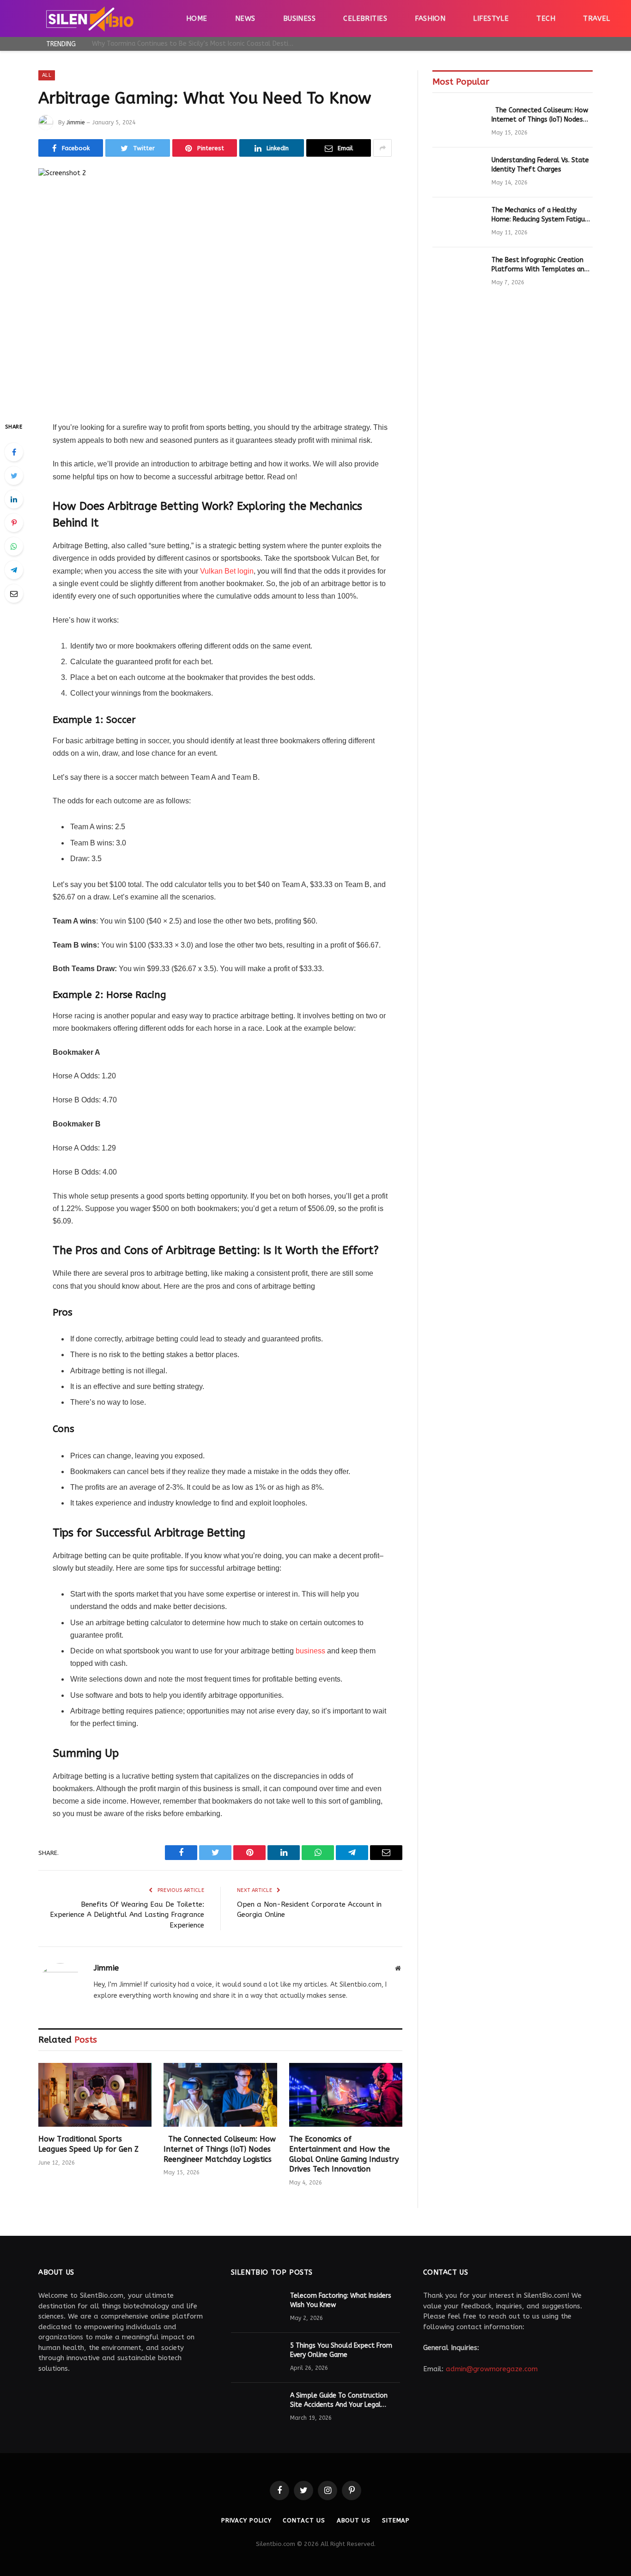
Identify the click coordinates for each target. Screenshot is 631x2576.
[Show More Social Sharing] (382, 148)
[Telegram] (14, 570)
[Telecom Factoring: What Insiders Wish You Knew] (256, 2308)
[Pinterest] (14, 523)
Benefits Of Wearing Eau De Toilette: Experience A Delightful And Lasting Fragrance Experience (127, 1915)
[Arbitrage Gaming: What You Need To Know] (220, 287)
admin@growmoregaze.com (492, 2369)
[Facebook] (14, 452)
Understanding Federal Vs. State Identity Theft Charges (540, 165)
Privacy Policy (246, 2520)
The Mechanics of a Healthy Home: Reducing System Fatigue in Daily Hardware (540, 215)
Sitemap (396, 2520)
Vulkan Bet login (227, 571)
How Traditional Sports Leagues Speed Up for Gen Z (88, 2144)
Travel (597, 18)
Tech (546, 18)
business (310, 1651)
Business (300, 18)
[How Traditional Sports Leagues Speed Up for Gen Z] (95, 2095)
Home (197, 18)
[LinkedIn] (14, 499)
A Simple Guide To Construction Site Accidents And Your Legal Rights (339, 2401)
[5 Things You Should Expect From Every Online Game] (256, 2358)
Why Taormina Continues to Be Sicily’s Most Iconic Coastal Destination (196, 44)
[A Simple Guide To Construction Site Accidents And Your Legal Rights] (256, 2408)
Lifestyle (491, 18)
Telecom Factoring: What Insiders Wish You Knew (341, 2300)
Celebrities (365, 18)
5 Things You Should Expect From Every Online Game (341, 2350)
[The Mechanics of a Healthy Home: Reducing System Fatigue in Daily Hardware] (458, 222)
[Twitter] (14, 476)
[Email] (14, 594)
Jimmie (76, 122)
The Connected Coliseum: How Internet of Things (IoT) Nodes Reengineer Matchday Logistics (220, 2149)
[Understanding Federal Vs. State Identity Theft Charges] (458, 172)
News (245, 18)
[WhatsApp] (14, 546)
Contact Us (304, 2520)
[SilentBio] (90, 18)
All (47, 75)
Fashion (430, 18)
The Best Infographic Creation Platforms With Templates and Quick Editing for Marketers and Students (540, 265)
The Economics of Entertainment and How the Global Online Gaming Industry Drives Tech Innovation (344, 2154)
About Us (354, 2520)
